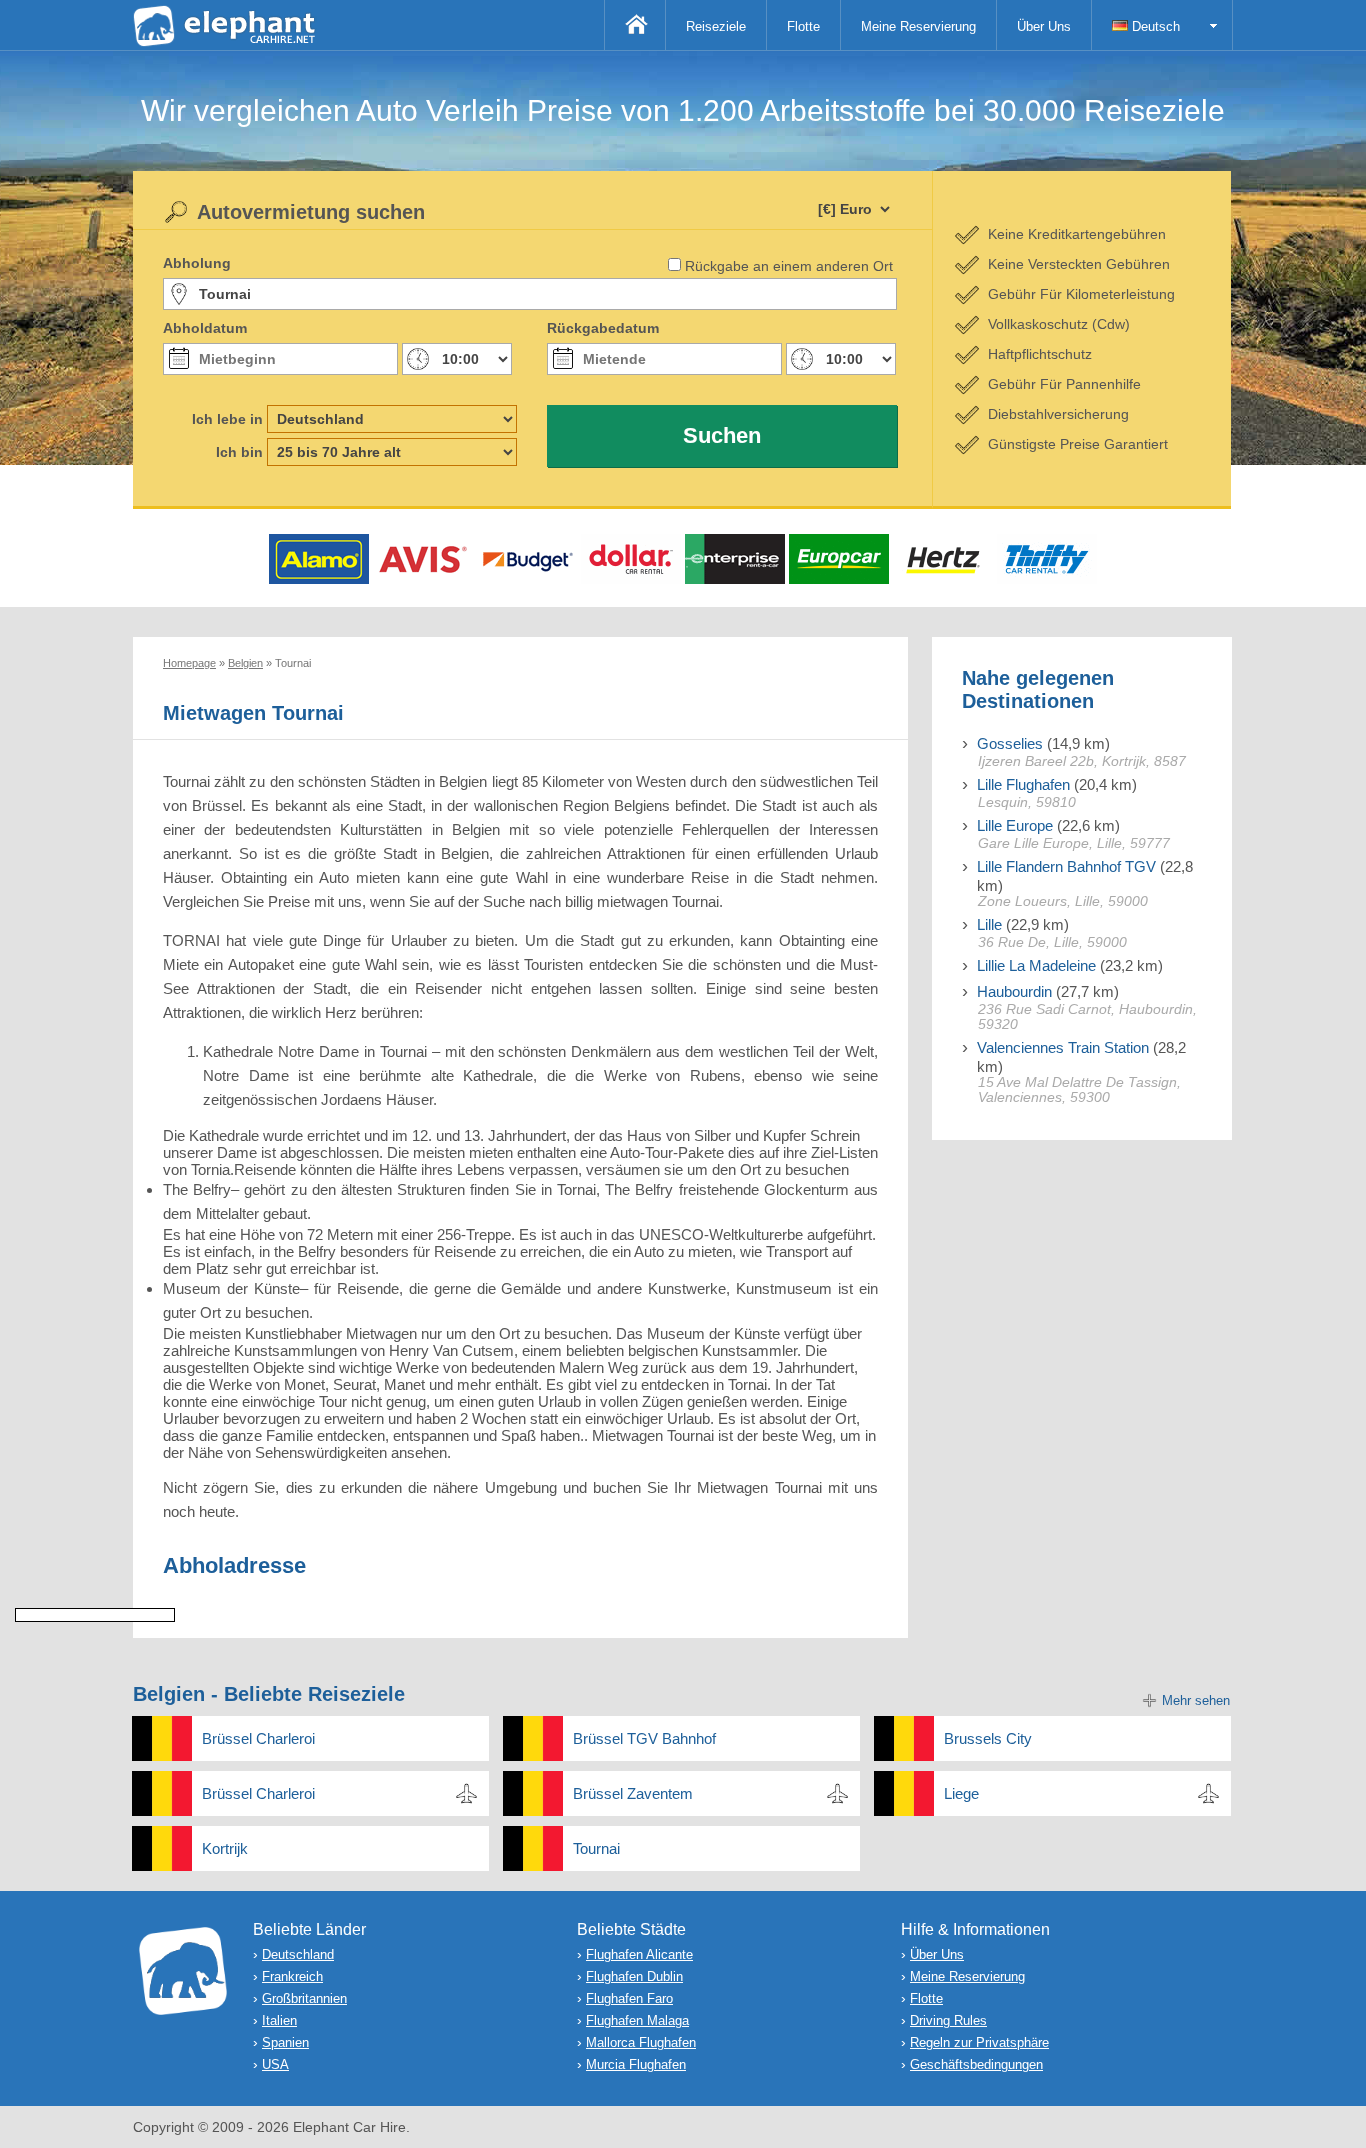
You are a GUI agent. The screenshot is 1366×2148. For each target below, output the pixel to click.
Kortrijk (225, 1848)
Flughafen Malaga (637, 2020)
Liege (961, 1793)
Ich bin (239, 452)
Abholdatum (205, 328)
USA (275, 2064)
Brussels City (988, 1738)
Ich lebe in (227, 419)
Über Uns (1044, 26)
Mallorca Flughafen (641, 2042)
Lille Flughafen (1023, 784)
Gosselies (1010, 743)
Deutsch (1154, 26)
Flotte (803, 26)
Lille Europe (1015, 825)
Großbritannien (304, 1998)
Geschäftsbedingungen (976, 2064)
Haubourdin (1014, 991)
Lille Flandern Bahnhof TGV (1066, 866)
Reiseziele (716, 26)
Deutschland (298, 1954)
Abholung (197, 263)
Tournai (596, 1848)
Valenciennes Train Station (1063, 1047)
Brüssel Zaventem (633, 1793)
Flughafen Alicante (639, 1954)
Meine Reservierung (918, 26)
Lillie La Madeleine (1036, 965)
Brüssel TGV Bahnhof (644, 1738)
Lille (989, 924)
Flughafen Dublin (634, 1976)
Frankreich (292, 1976)
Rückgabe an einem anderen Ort (789, 266)
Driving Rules (948, 2020)
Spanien (285, 2042)
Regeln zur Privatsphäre (979, 2042)
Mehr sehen (1196, 1700)
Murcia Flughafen (636, 2064)
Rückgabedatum (603, 328)
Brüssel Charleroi (258, 1738)
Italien (279, 2020)
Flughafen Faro (629, 1998)
